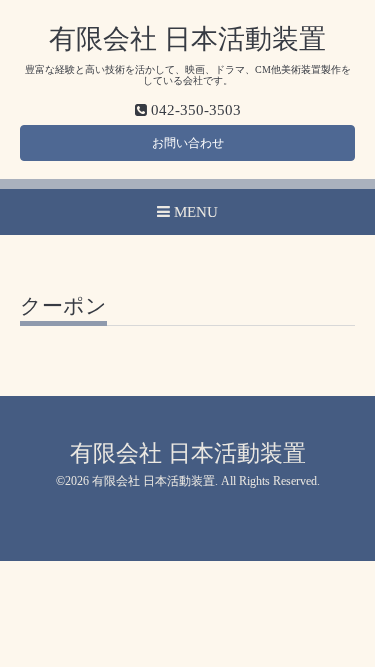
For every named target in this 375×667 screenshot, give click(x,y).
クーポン (63, 307)
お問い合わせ (188, 143)
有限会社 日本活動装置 (187, 39)
